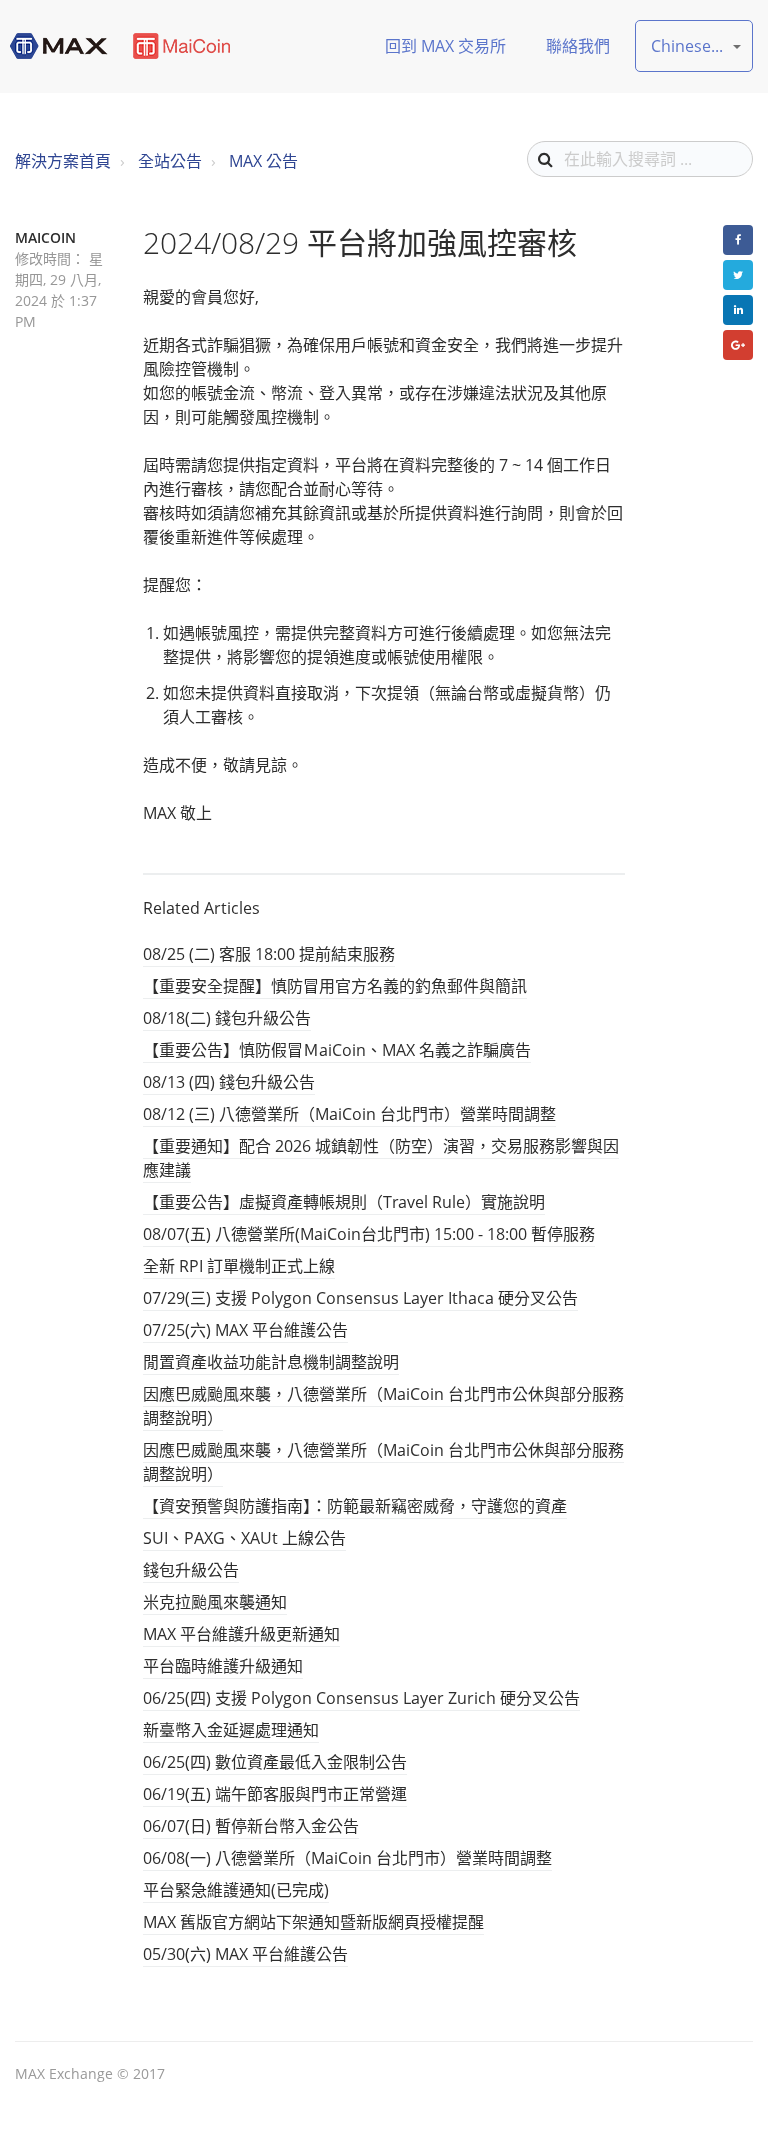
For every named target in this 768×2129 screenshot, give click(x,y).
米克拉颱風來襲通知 (215, 1602)
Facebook (738, 240)
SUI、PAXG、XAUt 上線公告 (244, 1538)
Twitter (738, 275)
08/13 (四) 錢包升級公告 (229, 1082)
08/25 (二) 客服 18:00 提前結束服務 (269, 954)
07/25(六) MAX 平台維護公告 (245, 1330)
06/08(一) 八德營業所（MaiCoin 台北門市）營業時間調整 (347, 1858)
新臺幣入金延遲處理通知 (231, 1730)
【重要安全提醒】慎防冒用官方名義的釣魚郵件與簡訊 (335, 986)
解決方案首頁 (63, 161)
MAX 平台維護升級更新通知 (241, 1634)
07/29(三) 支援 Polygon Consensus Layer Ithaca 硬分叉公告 (360, 1298)
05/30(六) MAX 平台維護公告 (245, 1954)
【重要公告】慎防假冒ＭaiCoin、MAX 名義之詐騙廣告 (337, 1050)
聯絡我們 (578, 46)
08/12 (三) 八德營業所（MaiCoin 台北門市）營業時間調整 (349, 1114)
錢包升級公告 (191, 1570)
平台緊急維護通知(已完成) (236, 1890)
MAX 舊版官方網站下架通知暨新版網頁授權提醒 (313, 1922)
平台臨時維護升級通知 (223, 1666)
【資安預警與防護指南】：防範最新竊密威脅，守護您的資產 (355, 1506)
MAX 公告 (263, 161)
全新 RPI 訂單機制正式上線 (239, 1266)
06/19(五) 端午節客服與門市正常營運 (275, 1794)
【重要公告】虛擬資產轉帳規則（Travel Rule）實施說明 (344, 1202)
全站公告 (170, 161)
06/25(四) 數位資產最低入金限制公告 (275, 1762)
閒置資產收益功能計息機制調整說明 (271, 1362)
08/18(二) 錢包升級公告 (227, 1018)
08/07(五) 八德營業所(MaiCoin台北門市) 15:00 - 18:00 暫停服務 (369, 1234)
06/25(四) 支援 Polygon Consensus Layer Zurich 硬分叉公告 (361, 1698)
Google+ (738, 345)
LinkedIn (738, 310)
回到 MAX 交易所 (445, 46)
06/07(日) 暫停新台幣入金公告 (251, 1826)
